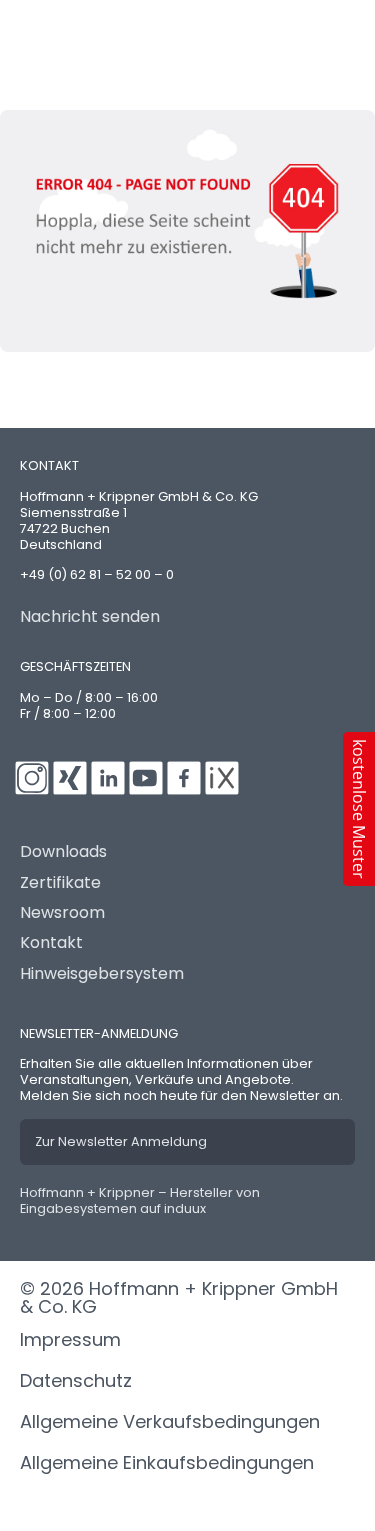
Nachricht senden (90, 617)
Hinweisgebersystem (102, 974)
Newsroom (62, 913)
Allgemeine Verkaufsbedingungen (170, 1421)
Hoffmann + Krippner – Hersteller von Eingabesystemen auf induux (140, 1200)
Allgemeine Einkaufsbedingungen (167, 1462)
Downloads (63, 852)
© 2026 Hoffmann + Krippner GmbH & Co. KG (179, 1297)
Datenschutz (76, 1380)
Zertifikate (60, 883)
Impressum (70, 1339)
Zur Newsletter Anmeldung (121, 1141)
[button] (359, 809)
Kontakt (51, 943)
